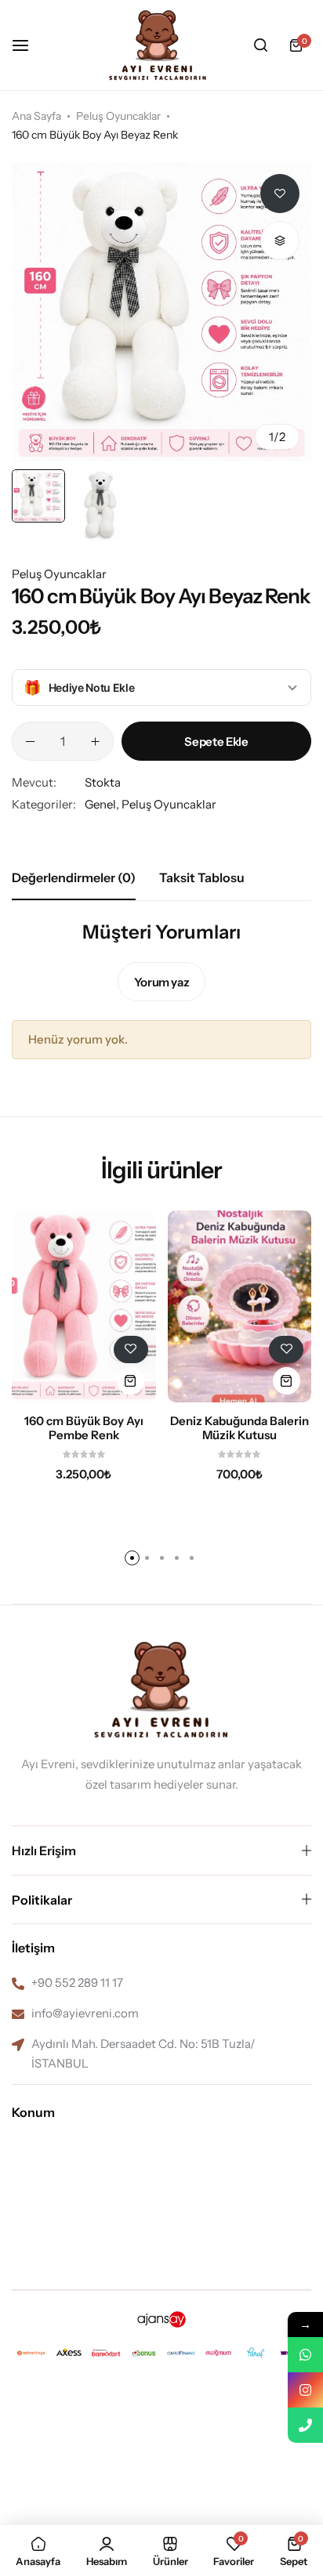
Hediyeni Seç (162, 1624)
